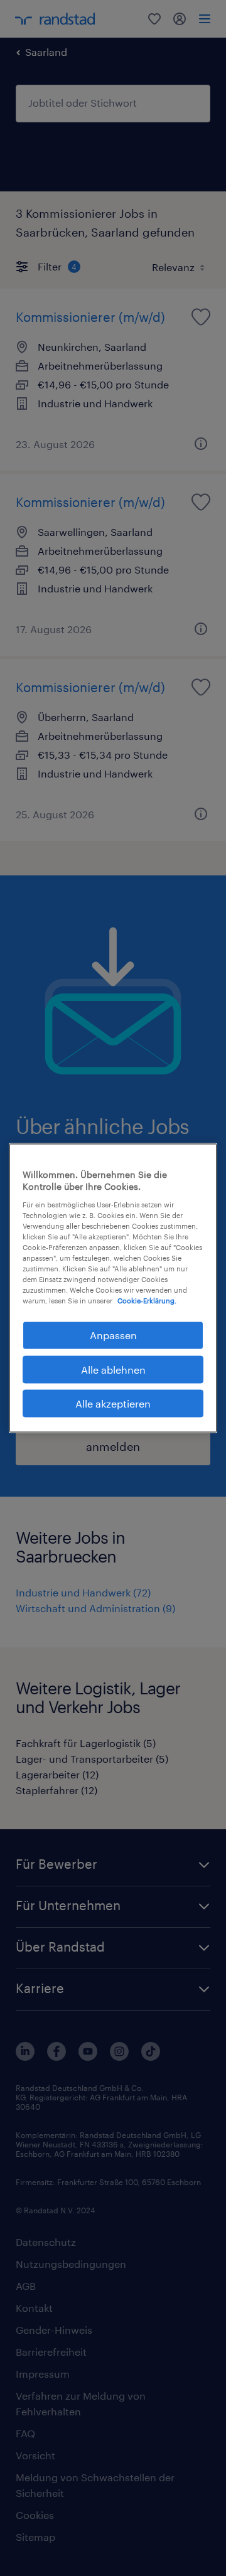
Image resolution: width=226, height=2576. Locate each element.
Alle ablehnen (113, 1369)
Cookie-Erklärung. (147, 1301)
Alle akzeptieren (113, 1403)
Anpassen (113, 1335)
